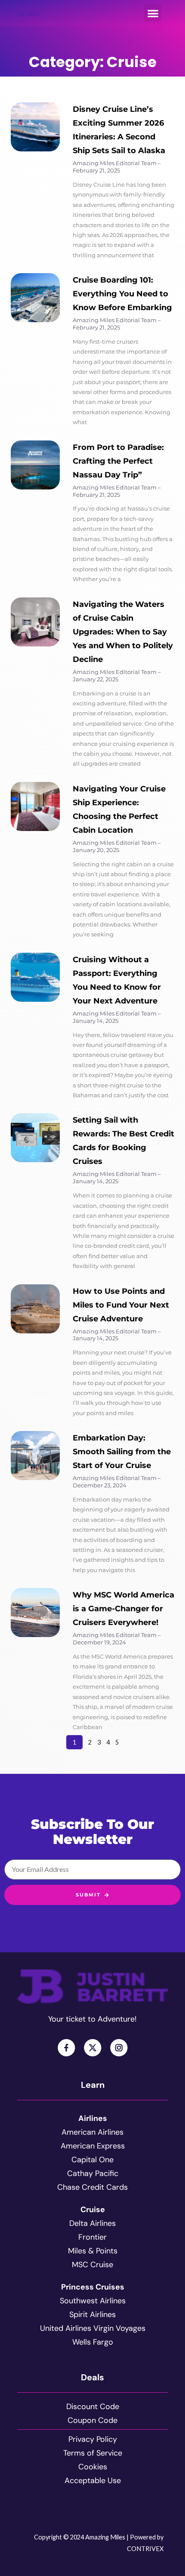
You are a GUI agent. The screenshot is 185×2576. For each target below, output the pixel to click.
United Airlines (66, 2328)
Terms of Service (93, 2453)
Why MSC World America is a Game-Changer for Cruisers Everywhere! (123, 1609)
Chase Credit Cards (92, 2187)
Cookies (93, 2467)
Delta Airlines (92, 2223)
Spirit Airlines (92, 2314)
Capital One (92, 2160)
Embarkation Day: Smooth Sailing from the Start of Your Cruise (122, 1452)
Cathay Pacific (93, 2173)
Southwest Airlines (93, 2301)
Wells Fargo (93, 2342)
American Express (93, 2146)
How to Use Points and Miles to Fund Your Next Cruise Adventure (121, 1305)
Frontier (92, 2237)
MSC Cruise (92, 2265)
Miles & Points (93, 2251)
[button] (153, 13)
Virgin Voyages (119, 2328)
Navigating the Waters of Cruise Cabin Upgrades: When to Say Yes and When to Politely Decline (123, 632)
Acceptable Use (93, 2481)
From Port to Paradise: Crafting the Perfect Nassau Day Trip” (118, 461)
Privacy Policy (93, 2439)
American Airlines (92, 2132)
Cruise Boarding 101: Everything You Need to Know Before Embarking (122, 294)
